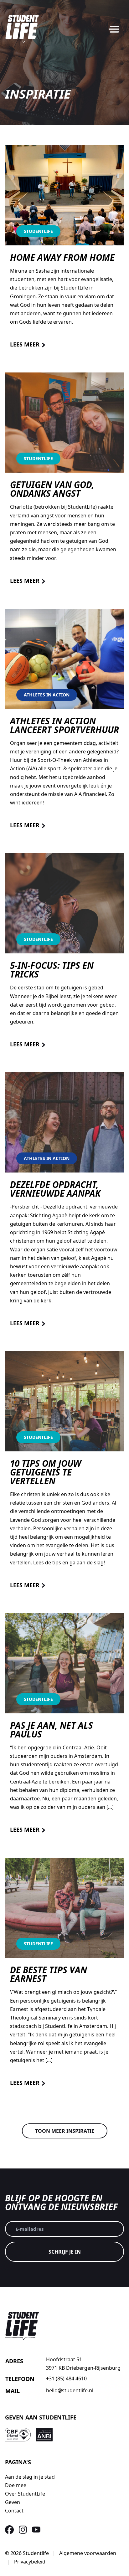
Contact (14, 2511)
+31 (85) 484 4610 (66, 2378)
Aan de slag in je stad (30, 2477)
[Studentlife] (22, 29)
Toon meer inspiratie (65, 2131)
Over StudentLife (25, 2494)
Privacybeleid (30, 2562)
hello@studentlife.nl (70, 2390)
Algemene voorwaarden (88, 2553)
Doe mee (16, 2485)
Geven (13, 2502)
